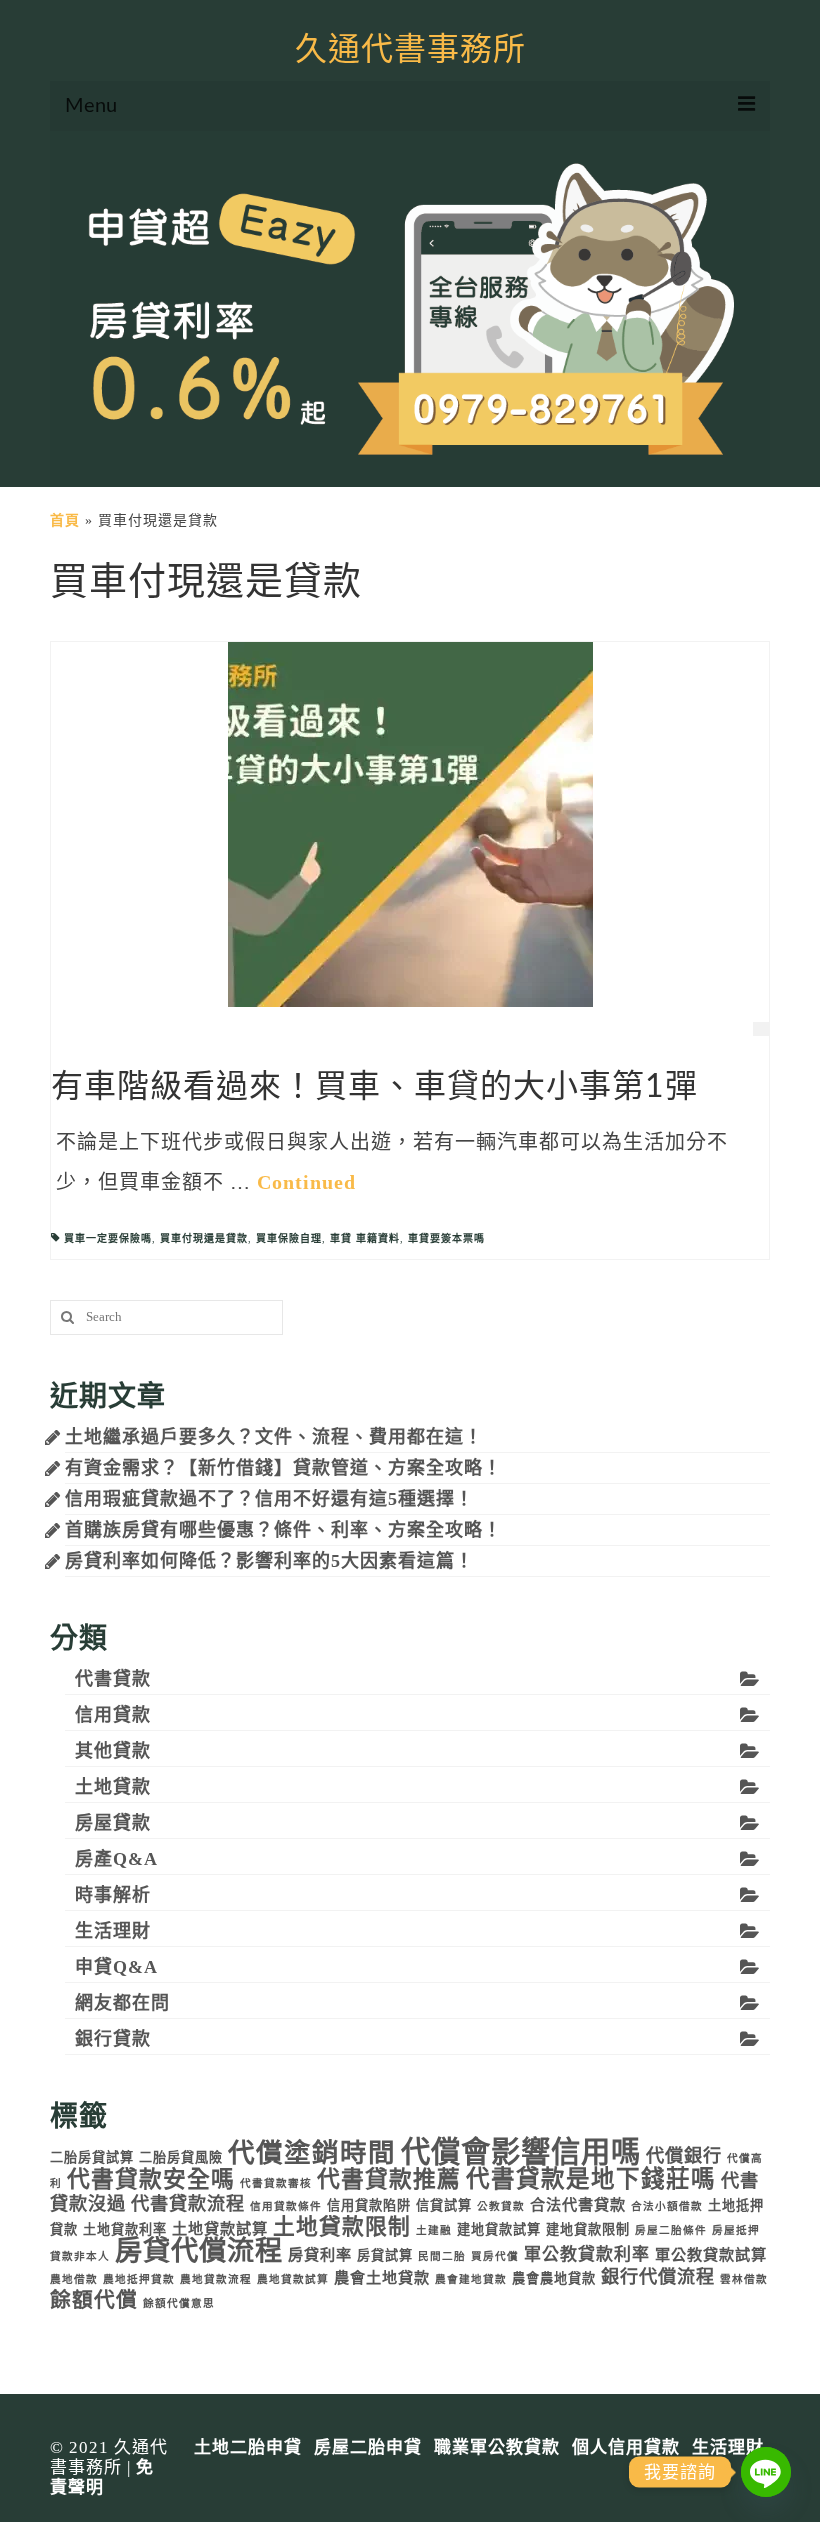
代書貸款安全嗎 (151, 2179)
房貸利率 (320, 2254)
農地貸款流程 (216, 2279)
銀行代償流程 (658, 2277)
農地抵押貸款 (139, 2279)
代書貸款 (113, 1679)
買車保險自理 (289, 1238)
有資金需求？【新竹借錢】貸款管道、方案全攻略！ (283, 1468)
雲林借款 (744, 2279)
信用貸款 (113, 1715)
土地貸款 (113, 1787)
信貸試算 (444, 2205)
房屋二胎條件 (671, 2230)
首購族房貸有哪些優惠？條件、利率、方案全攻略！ (283, 1530)
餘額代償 (94, 2300)
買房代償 (495, 2256)
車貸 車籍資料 (365, 1238)
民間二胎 (442, 2256)
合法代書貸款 (578, 2204)
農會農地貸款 (554, 2278)
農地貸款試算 (293, 2279)
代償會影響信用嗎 (521, 2152)
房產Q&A (116, 1859)
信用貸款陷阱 (369, 2205)
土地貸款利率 (125, 2229)
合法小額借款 (667, 2206)
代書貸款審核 (276, 2183)
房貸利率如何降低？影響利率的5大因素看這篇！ (269, 1561)
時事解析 (113, 1895)
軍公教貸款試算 (711, 2254)
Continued (306, 1182)
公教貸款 (501, 2206)
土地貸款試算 (220, 2228)
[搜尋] (65, 1317)
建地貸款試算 (499, 2229)
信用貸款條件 (286, 2206)
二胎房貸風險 (181, 2157)
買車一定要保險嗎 (108, 1238)
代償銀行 (684, 2156)
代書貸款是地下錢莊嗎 (591, 2179)
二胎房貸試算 (92, 2157)
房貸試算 (385, 2255)
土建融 (434, 2230)
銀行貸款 (113, 2039)
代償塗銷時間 (312, 2153)
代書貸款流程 (188, 2204)
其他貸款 (113, 1751)
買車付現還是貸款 (204, 1238)
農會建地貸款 (471, 2279)
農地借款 (74, 2279)
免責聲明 (102, 2477)
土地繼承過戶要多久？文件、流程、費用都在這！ (274, 1437)
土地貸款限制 (342, 2227)
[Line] (766, 2472)
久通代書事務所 (410, 50)
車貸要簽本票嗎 (446, 1238)
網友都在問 (122, 2003)
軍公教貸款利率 (587, 2254)
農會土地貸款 (382, 2277)
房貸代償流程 (199, 2251)
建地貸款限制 (588, 2229)
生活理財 (113, 1931)
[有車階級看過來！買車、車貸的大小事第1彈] (410, 823)
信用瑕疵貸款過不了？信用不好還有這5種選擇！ (269, 1499)
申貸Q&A (116, 1967)
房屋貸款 (113, 1823)
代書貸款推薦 (389, 2179)
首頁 (65, 520)
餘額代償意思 (179, 2303)
